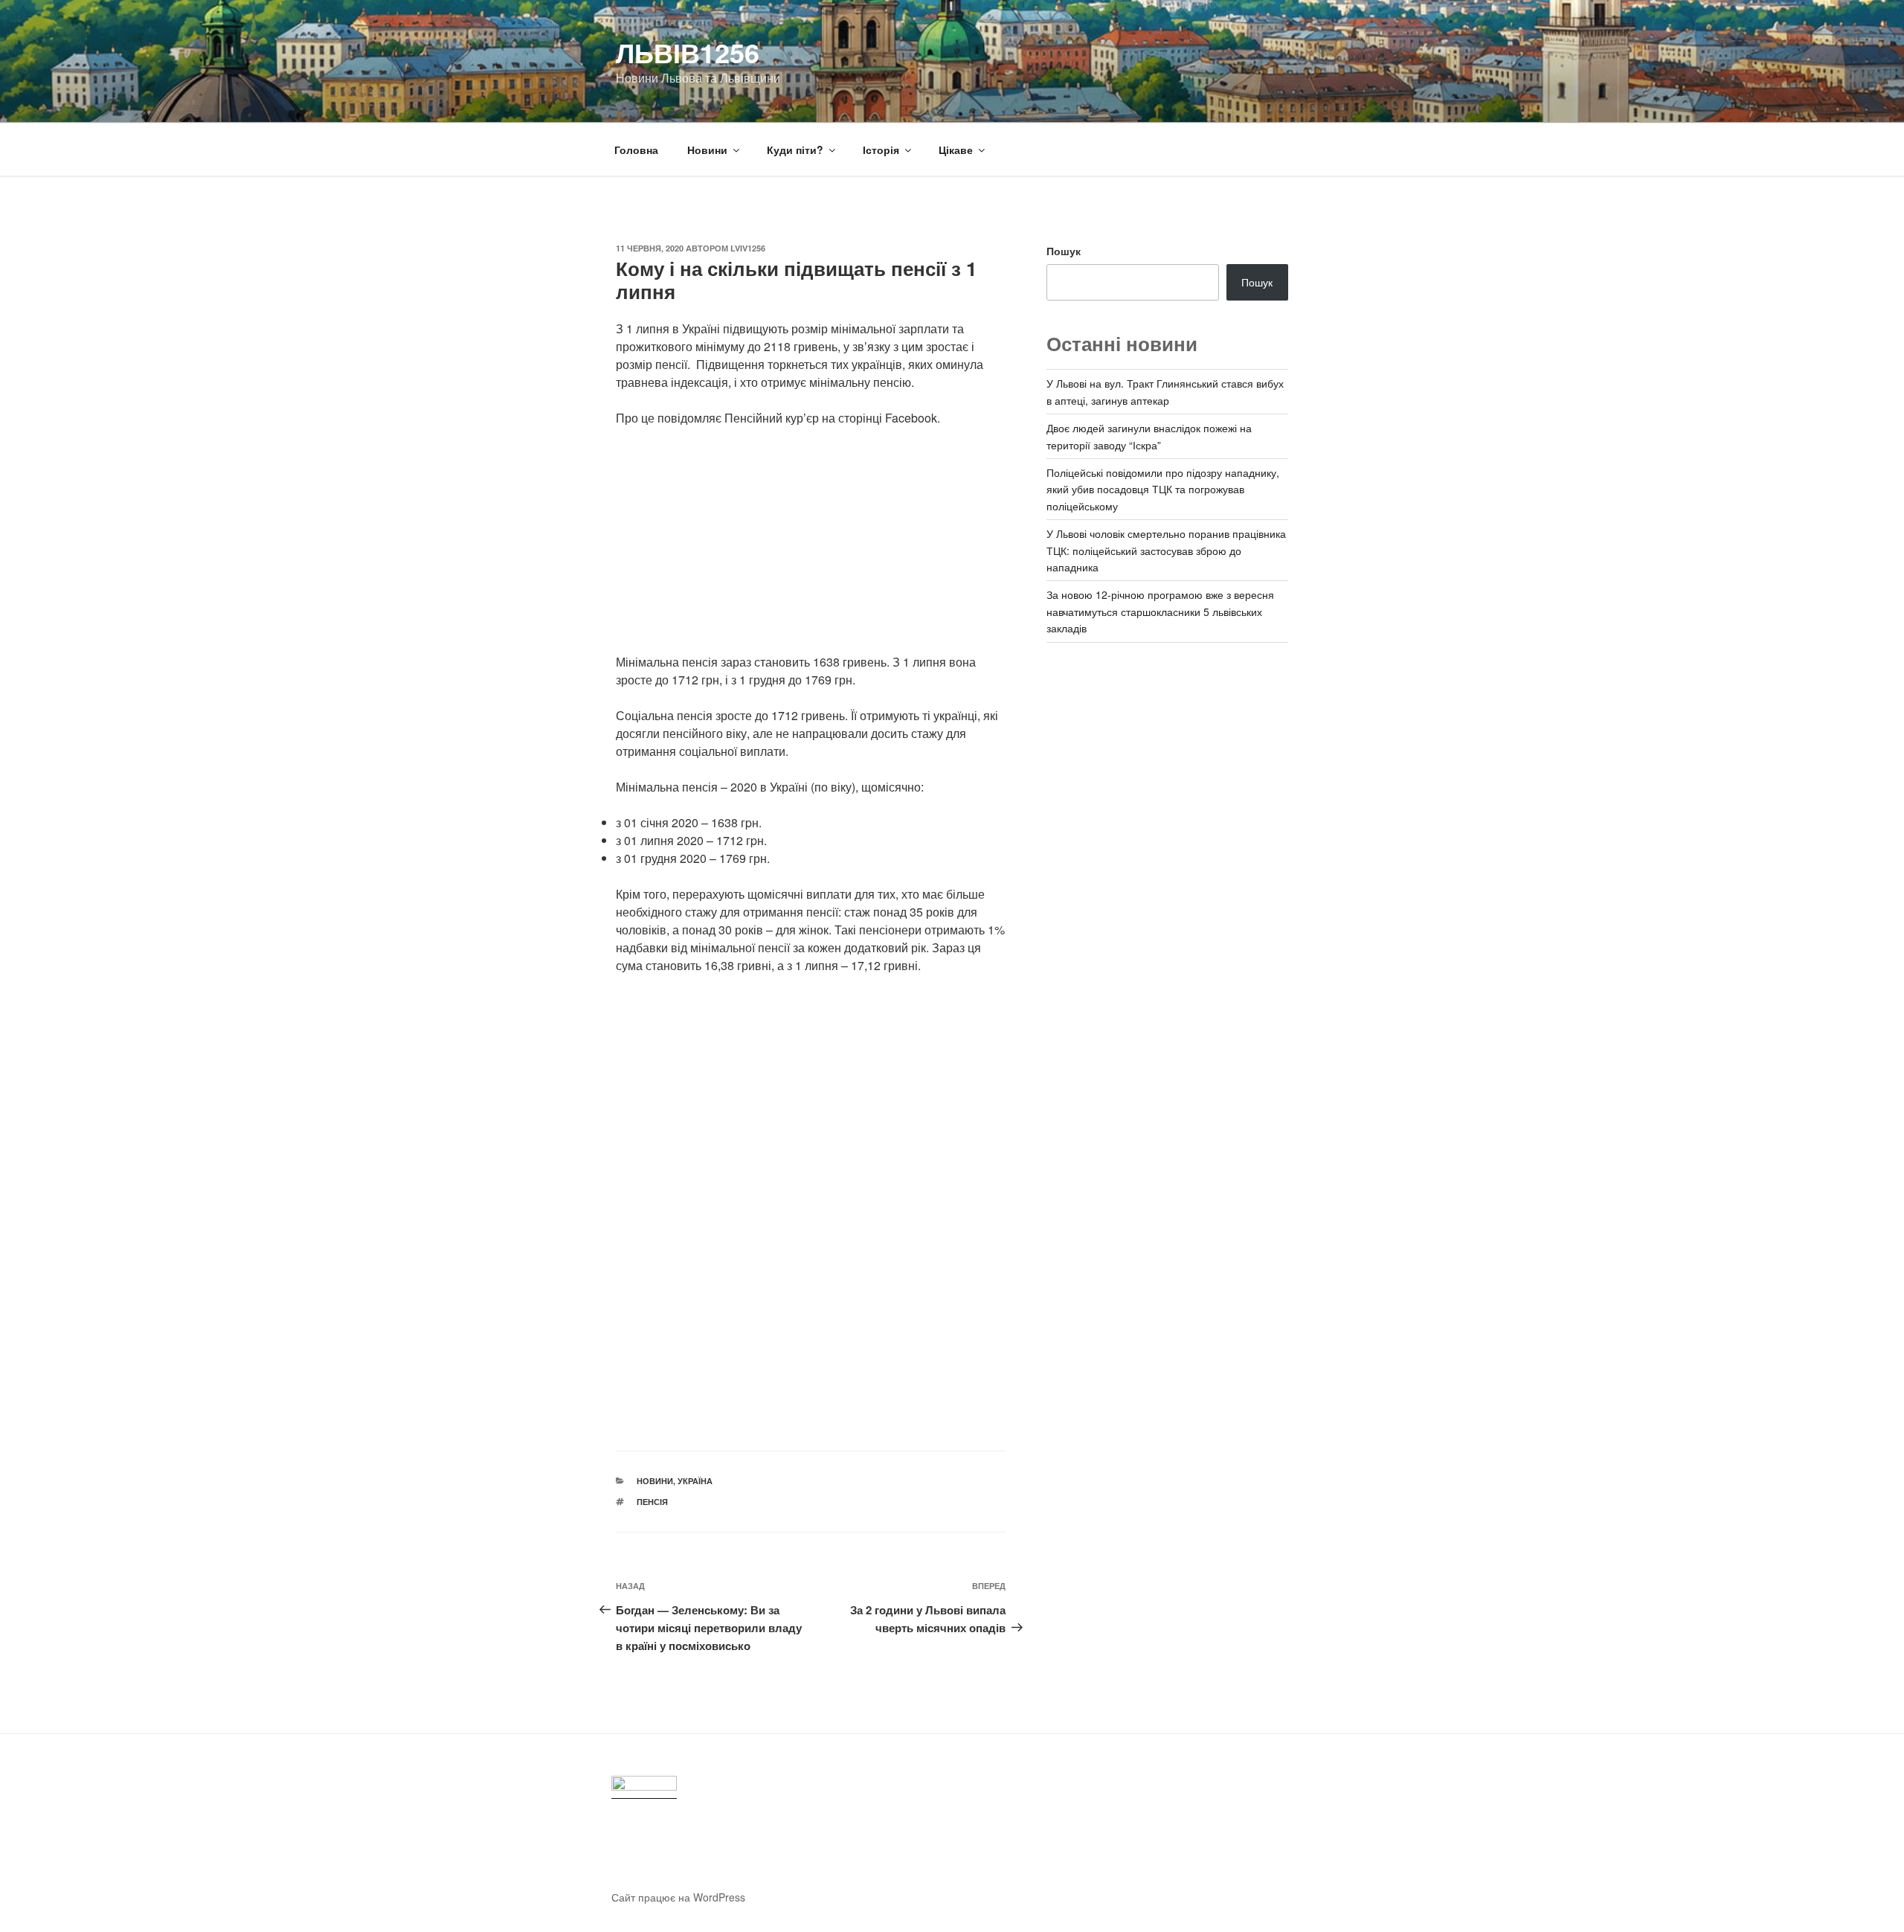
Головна (636, 150)
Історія (881, 150)
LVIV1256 (748, 248)
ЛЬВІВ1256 (688, 52)
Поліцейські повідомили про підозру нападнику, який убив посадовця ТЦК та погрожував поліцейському (1163, 489)
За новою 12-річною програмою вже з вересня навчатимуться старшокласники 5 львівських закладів (1160, 611)
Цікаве (956, 150)
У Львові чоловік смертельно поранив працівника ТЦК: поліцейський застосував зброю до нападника (1166, 550)
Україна (695, 1481)
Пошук (1064, 251)
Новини (707, 150)
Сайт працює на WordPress (678, 1897)
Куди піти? (795, 150)
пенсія (652, 1502)
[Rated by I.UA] (644, 1787)
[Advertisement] (811, 549)
